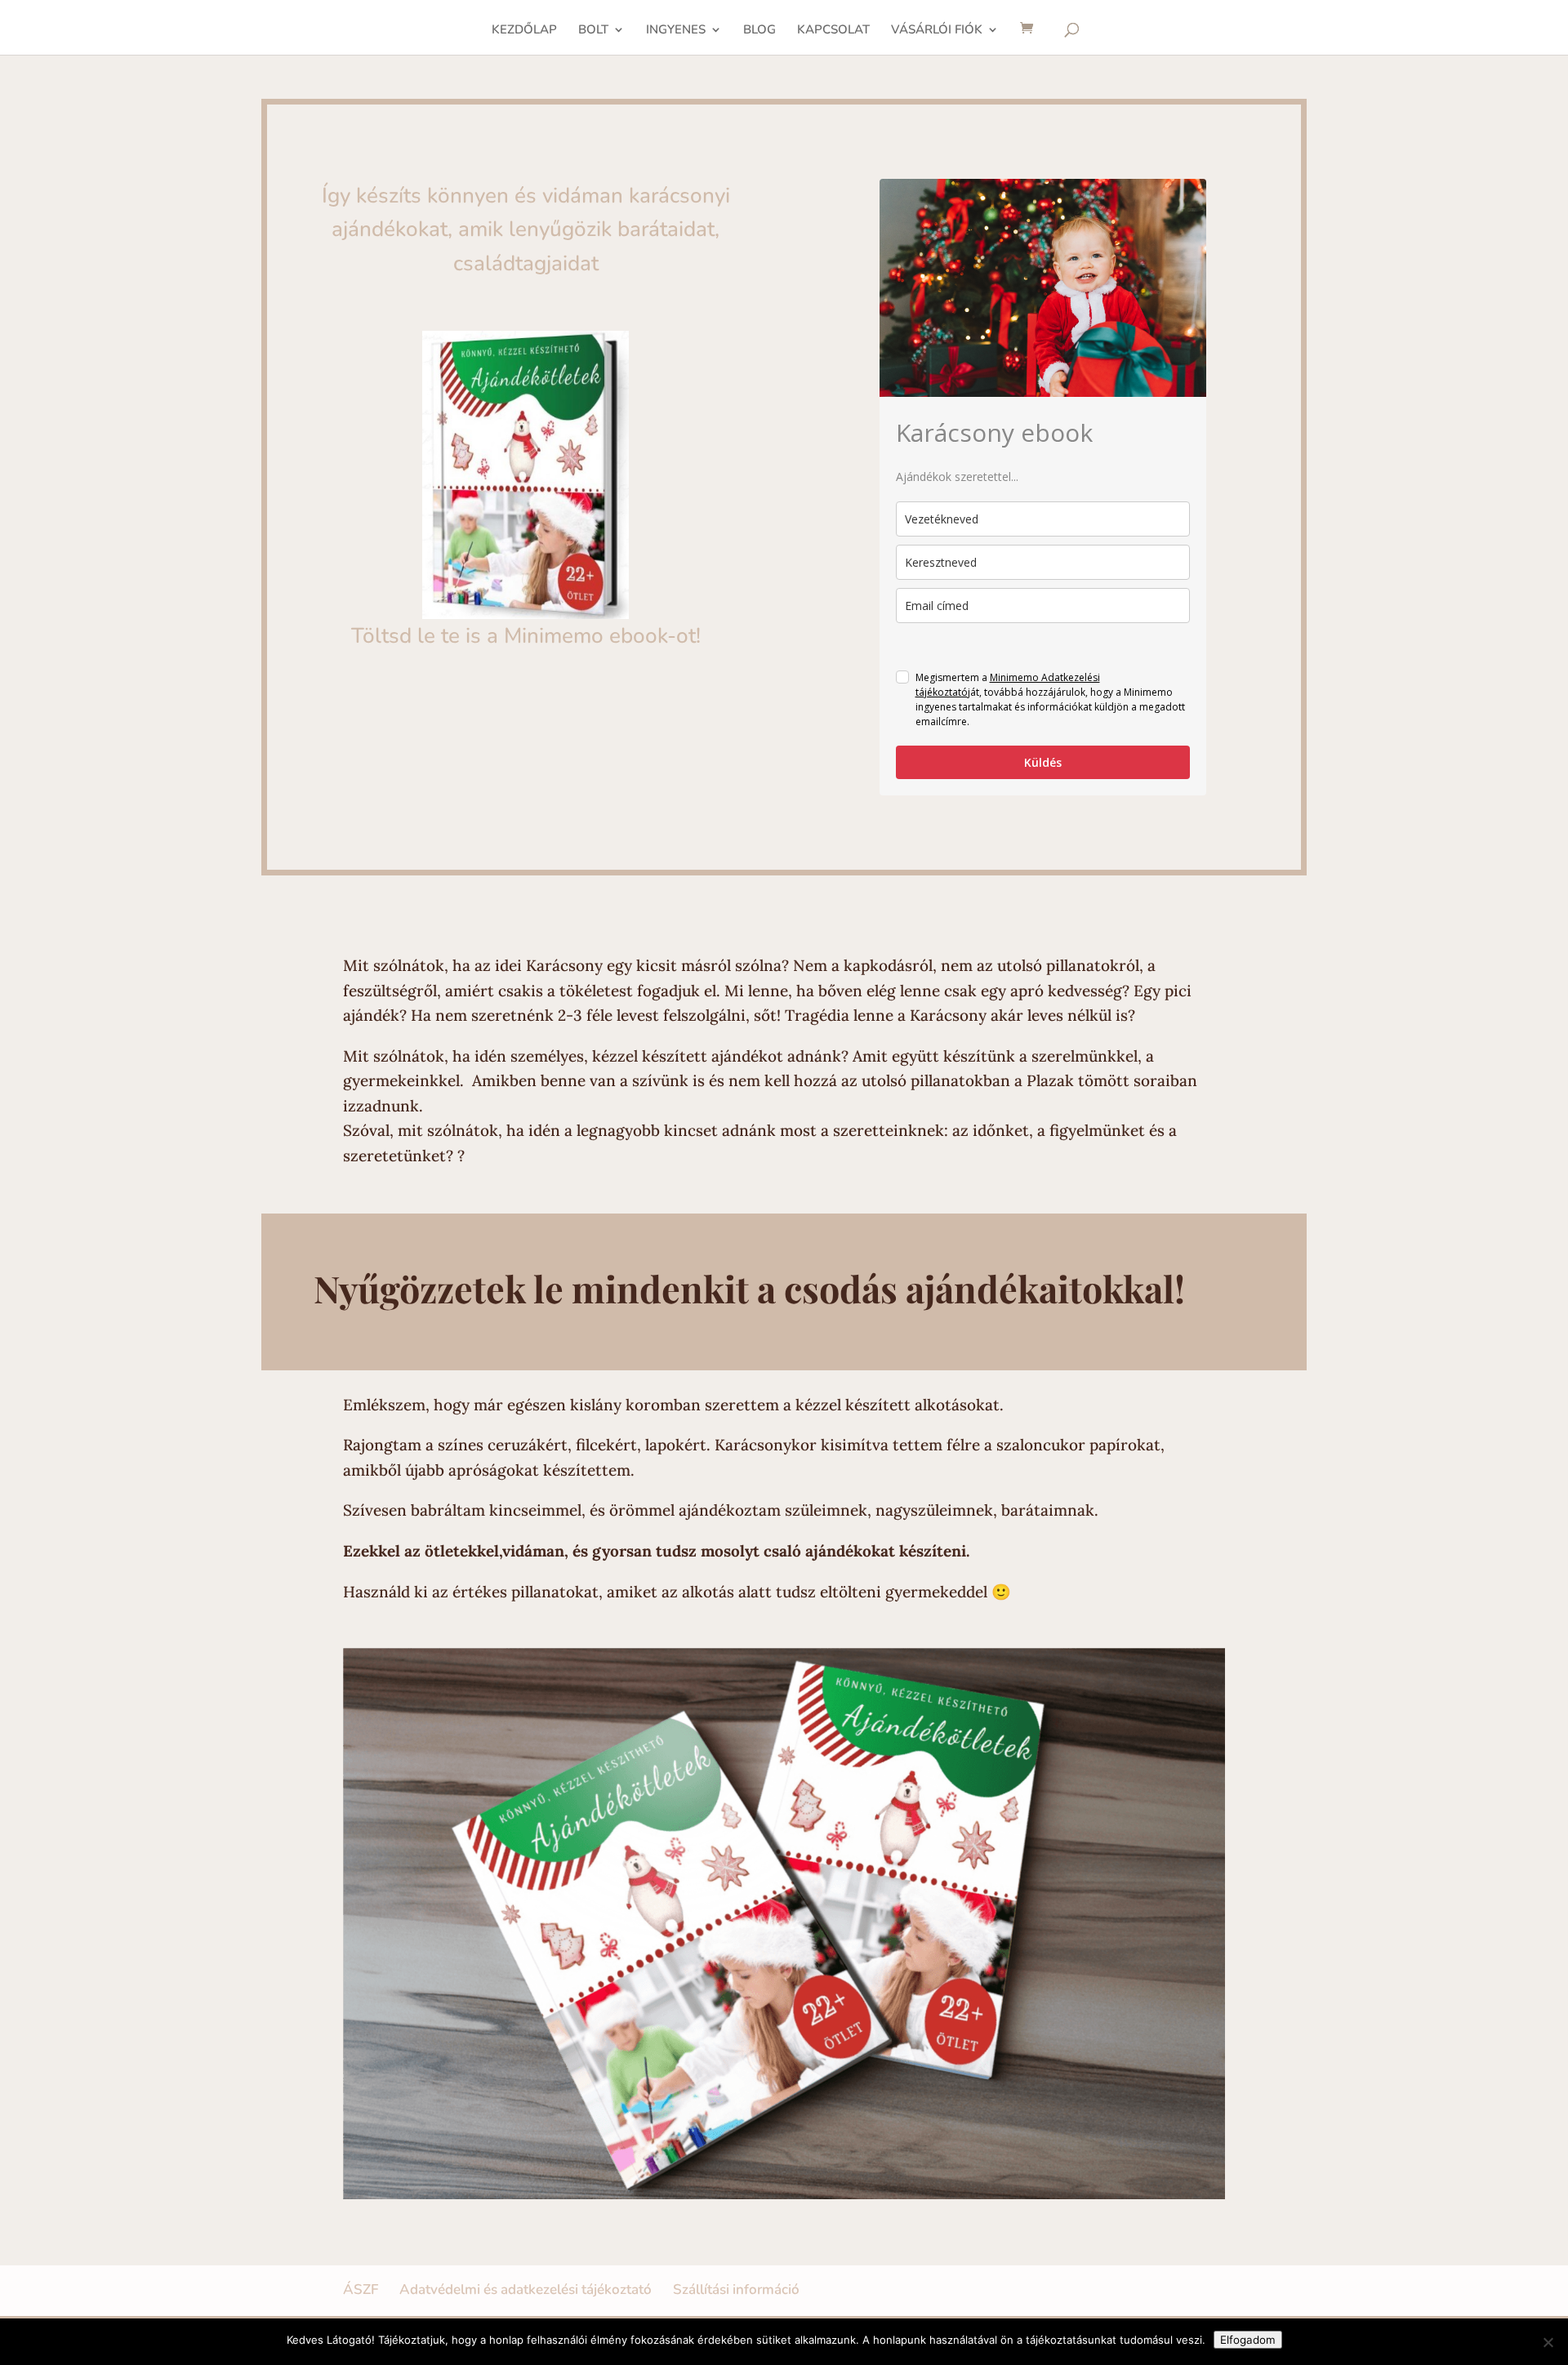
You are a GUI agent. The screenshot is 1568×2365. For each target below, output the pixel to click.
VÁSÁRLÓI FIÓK (937, 31)
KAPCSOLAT (833, 31)
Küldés (1043, 762)
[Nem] (1548, 2342)
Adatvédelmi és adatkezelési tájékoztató (526, 2289)
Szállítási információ (736, 2289)
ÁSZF (361, 2289)
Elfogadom (1248, 2340)
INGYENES (676, 31)
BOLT (593, 31)
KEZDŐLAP (524, 31)
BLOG (759, 31)
